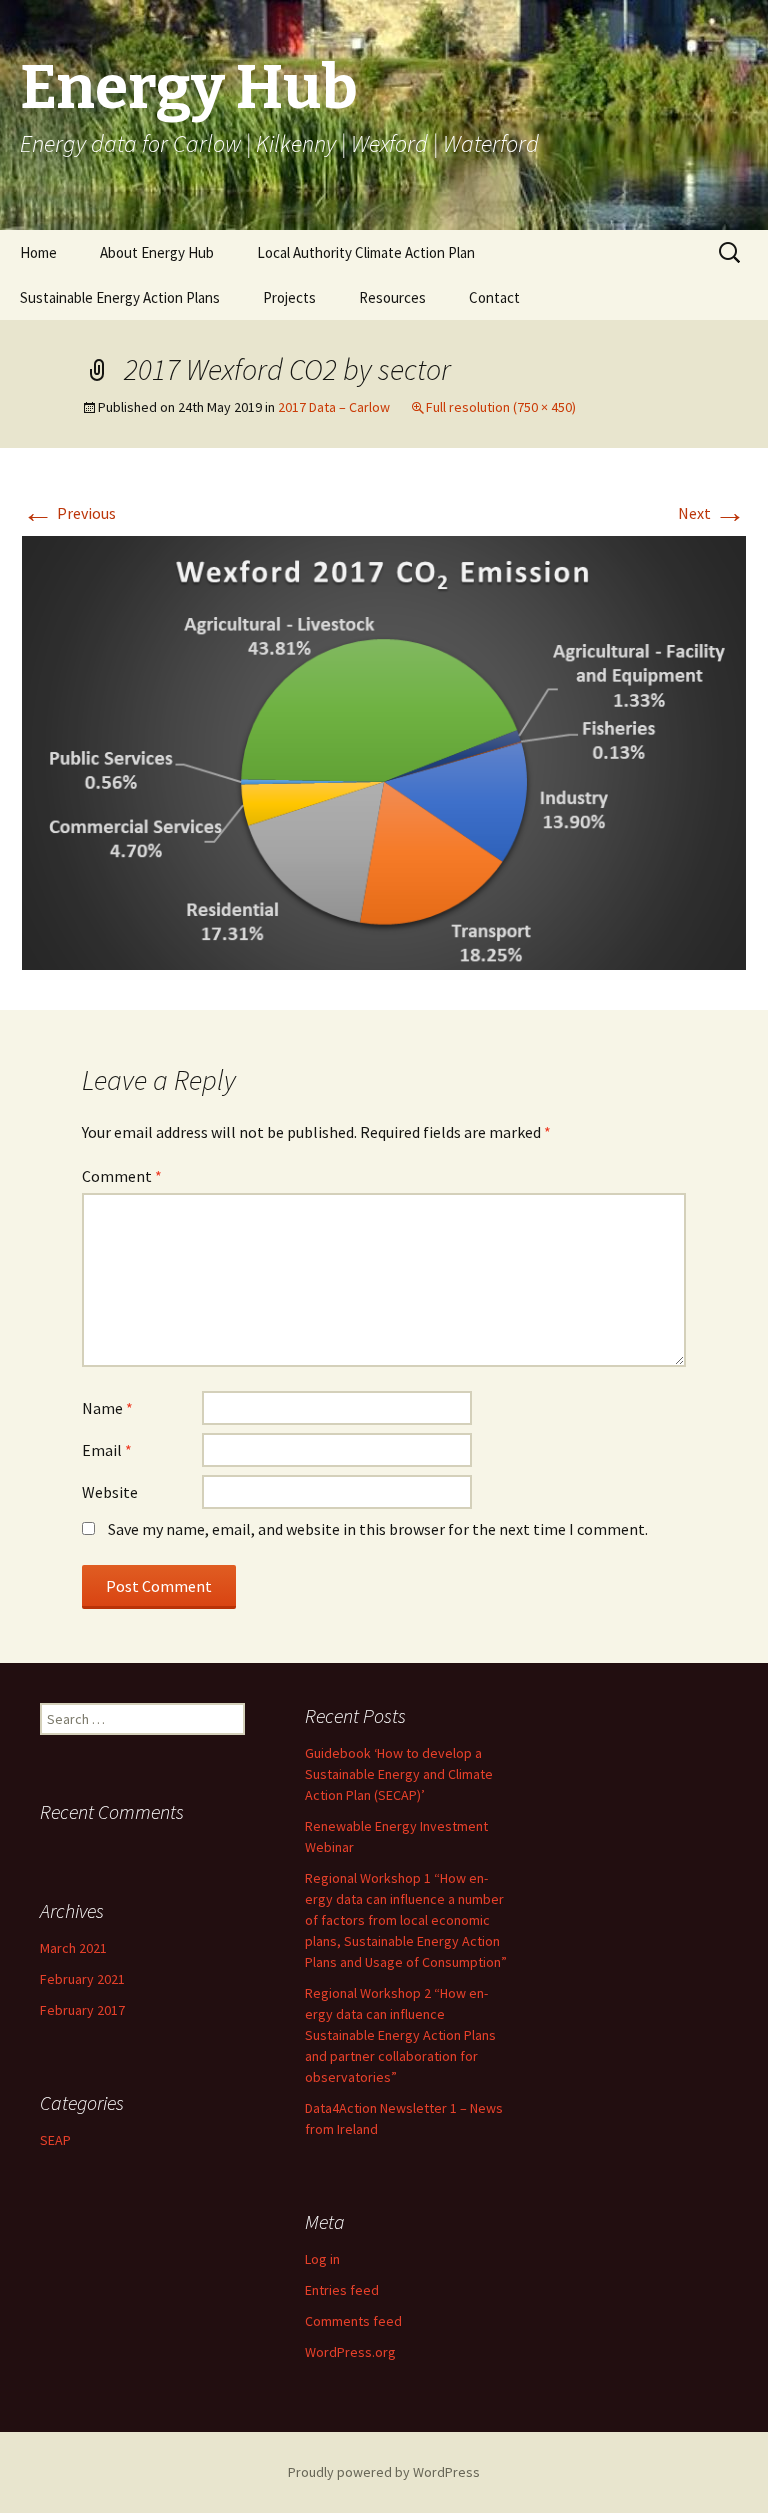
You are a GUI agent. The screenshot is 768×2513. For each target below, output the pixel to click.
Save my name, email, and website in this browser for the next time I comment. (378, 1529)
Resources (392, 297)
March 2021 (73, 1948)
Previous (69, 513)
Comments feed (353, 2321)
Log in (322, 2259)
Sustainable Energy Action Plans (120, 297)
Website (110, 1492)
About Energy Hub (157, 252)
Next (712, 513)
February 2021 (82, 1979)
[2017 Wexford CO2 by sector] (384, 751)
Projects (289, 297)
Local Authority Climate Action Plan (366, 252)
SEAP (55, 2140)
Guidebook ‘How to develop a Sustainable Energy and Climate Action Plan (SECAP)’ (399, 1774)
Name (107, 1408)
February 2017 (82, 2010)
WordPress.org (350, 2352)
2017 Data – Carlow (334, 407)
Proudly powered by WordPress (384, 2472)
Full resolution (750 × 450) (501, 407)
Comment (122, 1176)
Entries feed (342, 2290)
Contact (494, 297)
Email (107, 1450)
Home (38, 252)
